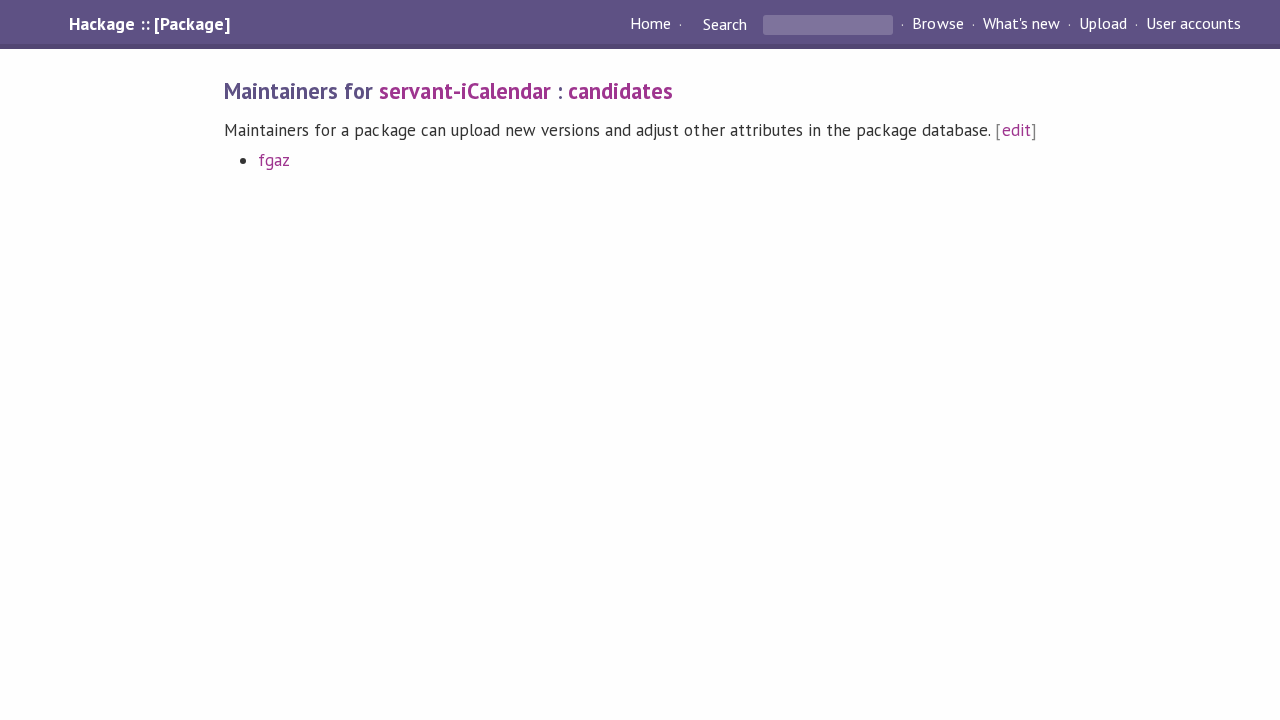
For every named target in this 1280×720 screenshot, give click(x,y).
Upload (1103, 24)
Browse (937, 24)
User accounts (1193, 24)
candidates (620, 90)
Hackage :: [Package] (149, 24)
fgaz (274, 160)
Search (725, 24)
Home (650, 24)
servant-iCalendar (464, 90)
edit (1016, 130)
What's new (1021, 24)
